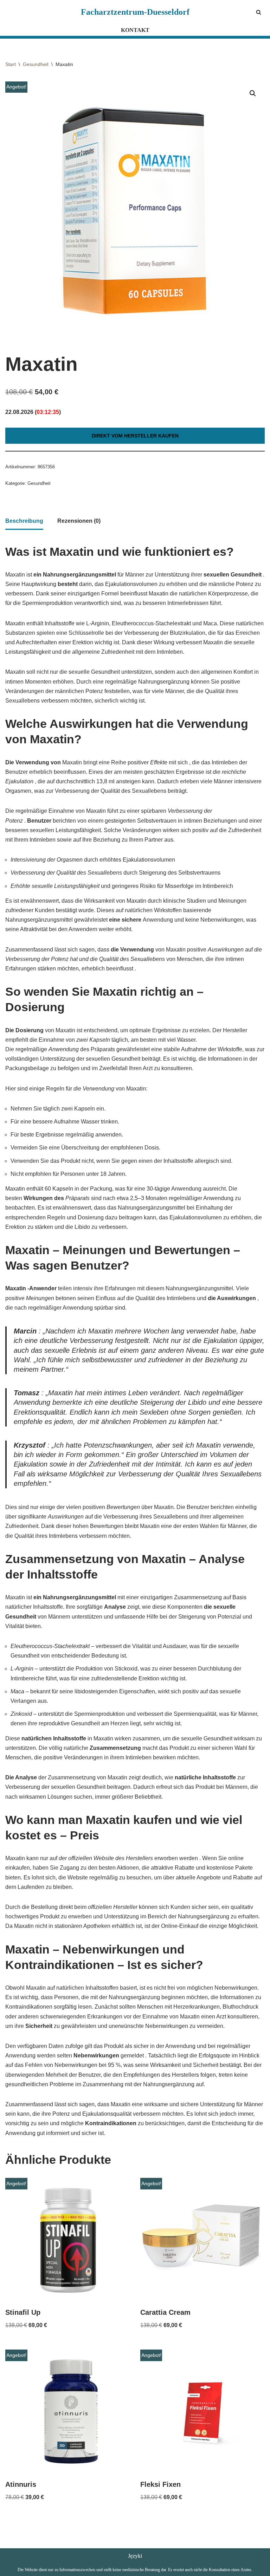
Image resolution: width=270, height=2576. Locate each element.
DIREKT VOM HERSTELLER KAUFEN (135, 436)
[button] (253, 93)
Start (11, 64)
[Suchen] (259, 12)
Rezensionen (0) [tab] (79, 521)
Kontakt (135, 30)
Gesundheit (36, 64)
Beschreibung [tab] (24, 521)
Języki (135, 2556)
